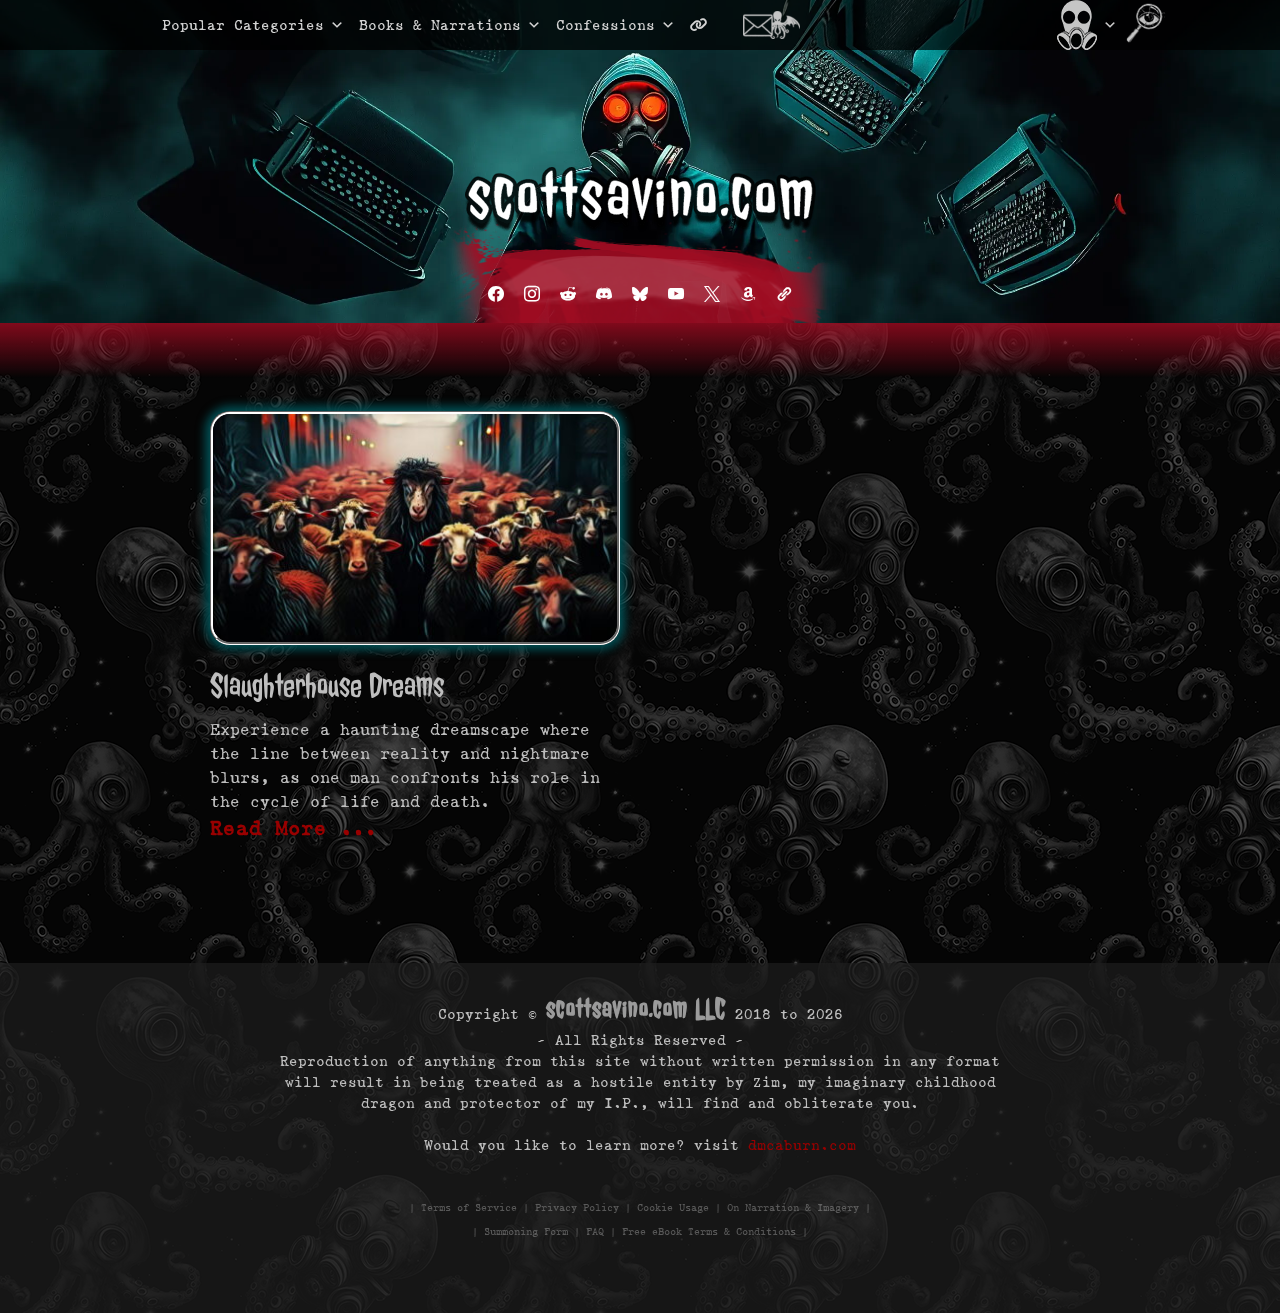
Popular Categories (222, 25)
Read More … (294, 828)
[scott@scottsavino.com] (779, 25)
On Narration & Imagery (793, 1207)
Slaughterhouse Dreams (327, 685)
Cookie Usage (673, 1207)
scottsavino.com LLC (636, 1008)
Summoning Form (526, 1231)
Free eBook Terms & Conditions (709, 1231)
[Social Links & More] (706, 25)
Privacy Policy (577, 1207)
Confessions (605, 25)
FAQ (595, 1231)
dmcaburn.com (802, 1145)
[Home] (1084, 25)
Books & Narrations (440, 25)
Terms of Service (469, 1207)
